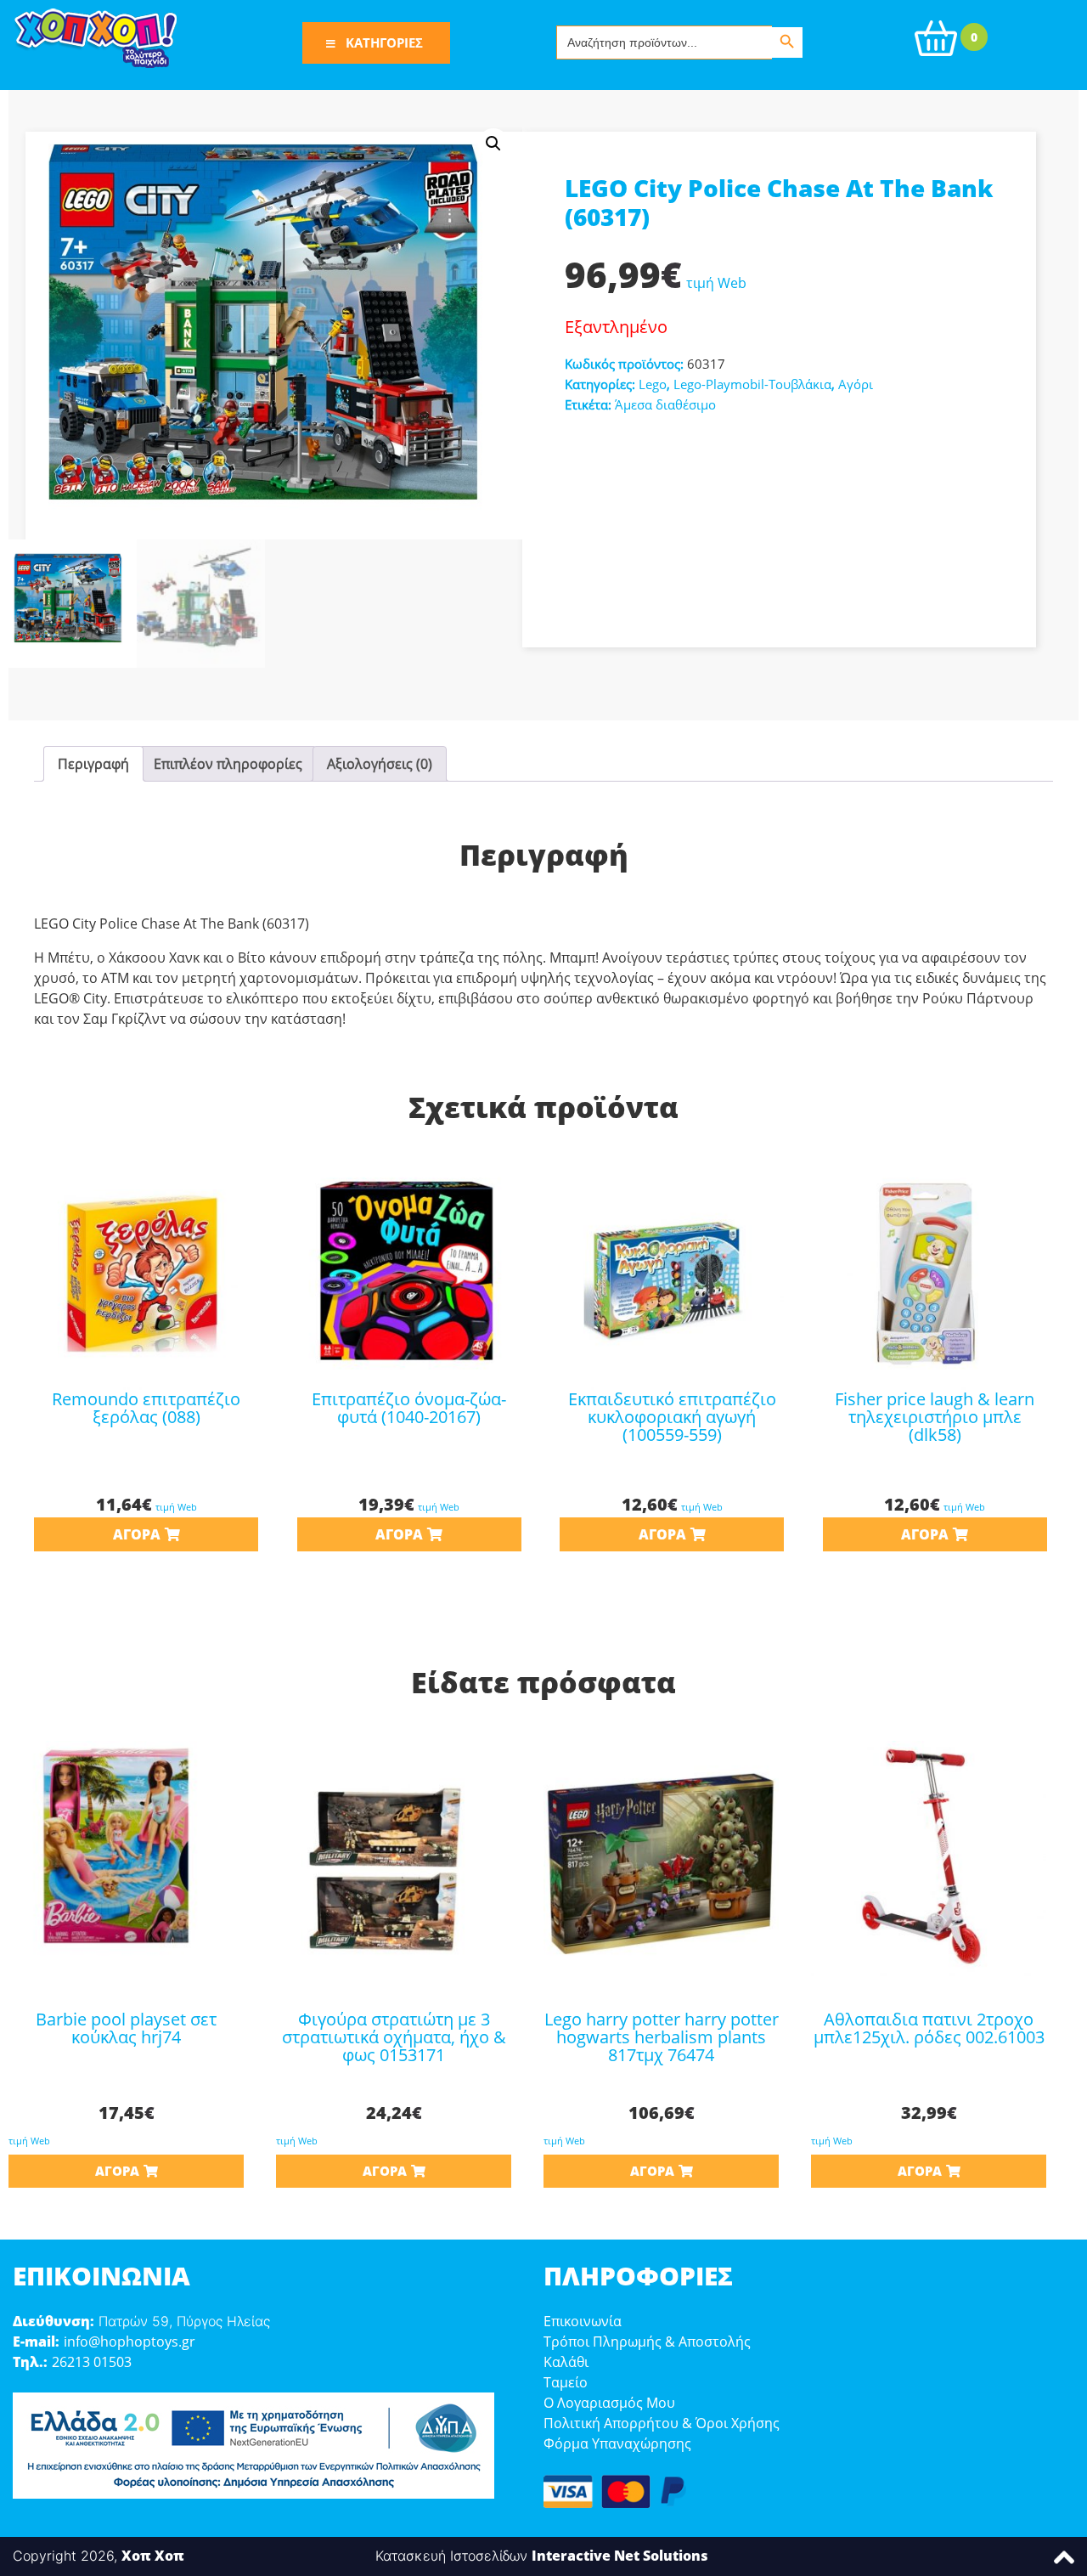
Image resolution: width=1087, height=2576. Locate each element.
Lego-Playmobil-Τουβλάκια (752, 384)
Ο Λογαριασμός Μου (609, 2403)
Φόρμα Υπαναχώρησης (617, 2443)
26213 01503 (92, 2362)
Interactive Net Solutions (620, 2556)
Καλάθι (566, 2362)
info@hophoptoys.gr (130, 2342)
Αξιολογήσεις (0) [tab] (380, 764)
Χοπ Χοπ (153, 2556)
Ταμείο (566, 2382)
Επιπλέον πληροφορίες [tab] (228, 764)
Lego (653, 384)
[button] (493, 144)
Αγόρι (856, 384)
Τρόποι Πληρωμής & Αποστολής (647, 2342)
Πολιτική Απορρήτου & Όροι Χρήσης (662, 2423)
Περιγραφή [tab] (93, 764)
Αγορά (137, 1534)
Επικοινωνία (583, 2321)
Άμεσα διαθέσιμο (665, 404)
